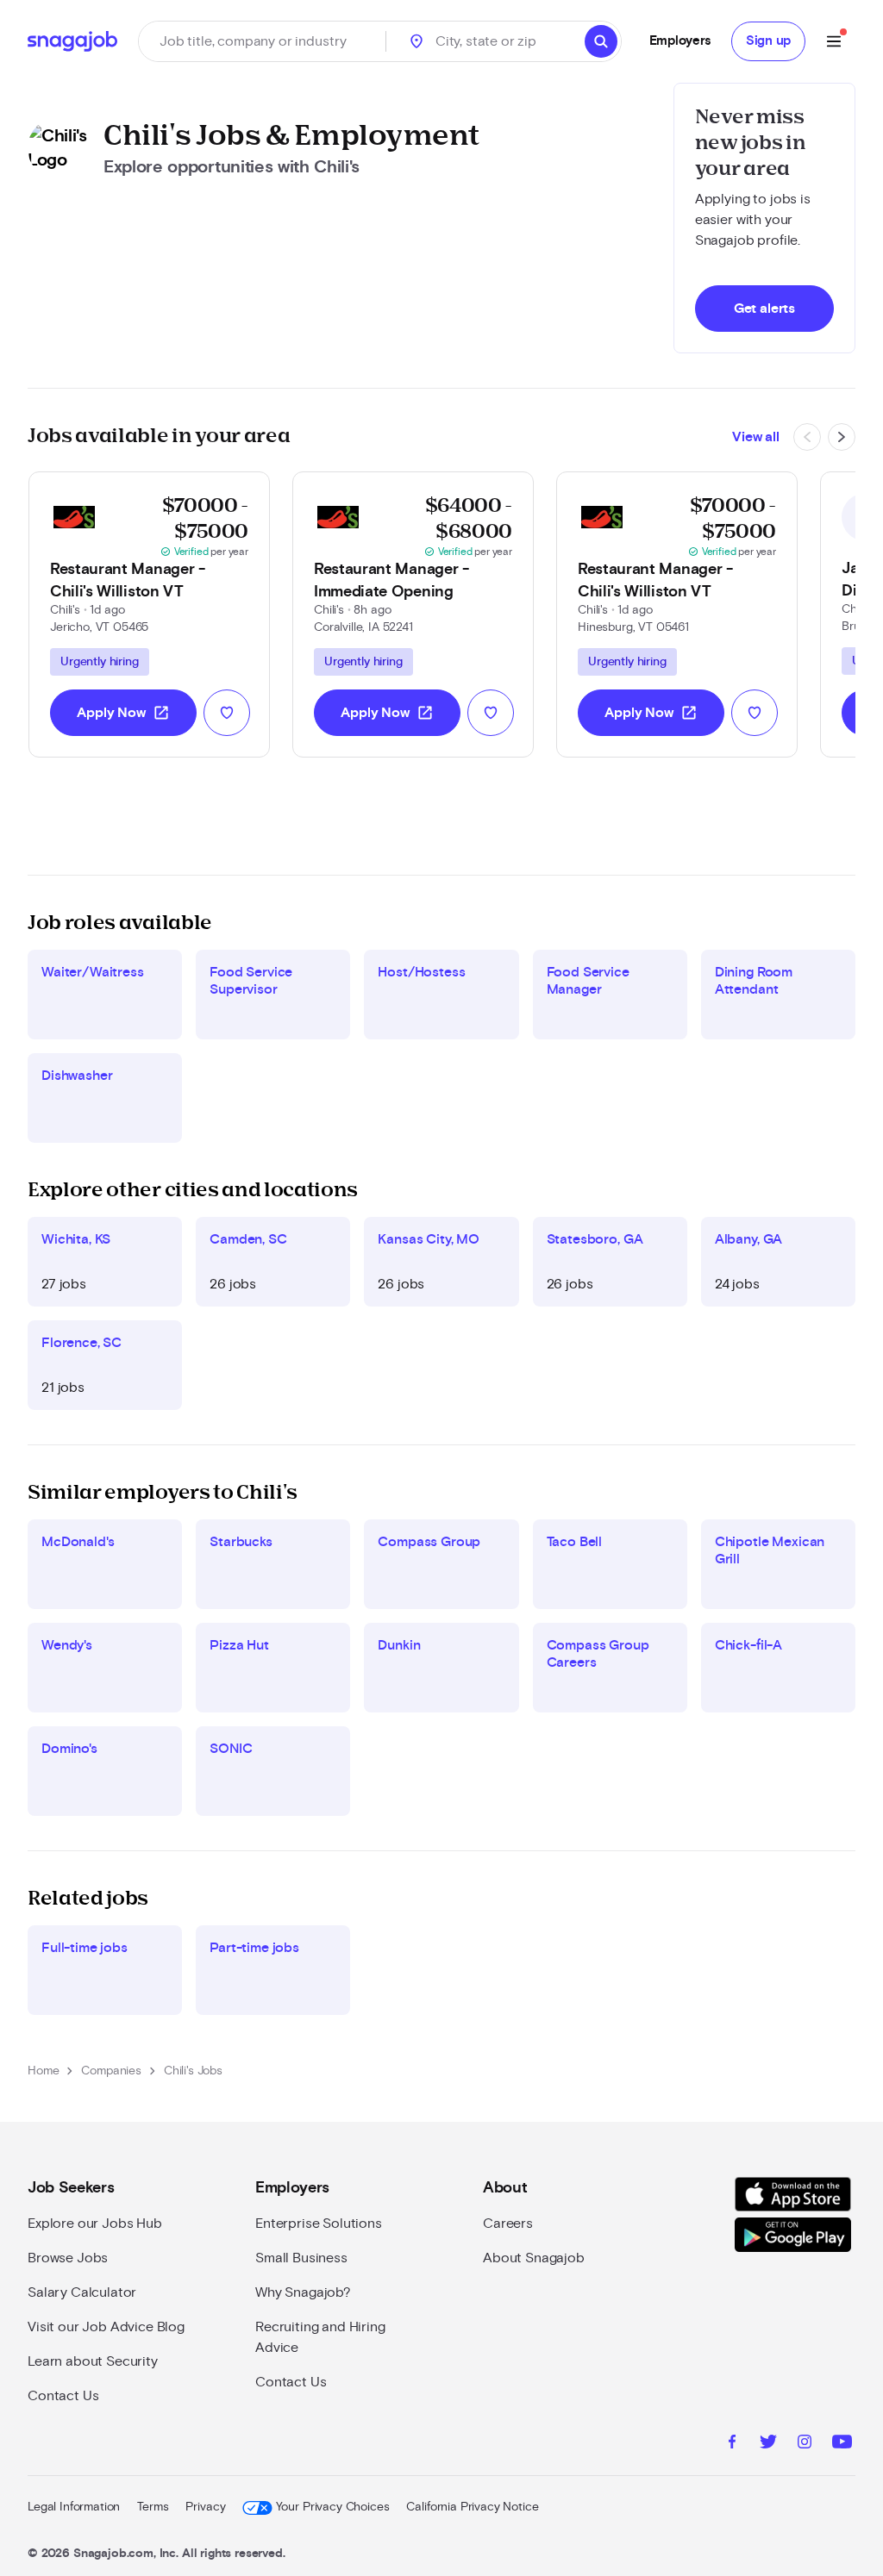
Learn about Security (93, 2361)
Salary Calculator (82, 2292)
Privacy (205, 2507)
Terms (153, 2507)
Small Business (301, 2258)
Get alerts (764, 309)
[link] (149, 614)
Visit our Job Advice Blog (106, 2327)
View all (756, 437)
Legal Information (74, 2507)
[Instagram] (805, 2444)
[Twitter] (768, 2444)
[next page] (842, 437)
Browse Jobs (68, 2258)
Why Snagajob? (303, 2292)
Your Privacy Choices (332, 2507)
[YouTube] (842, 2444)
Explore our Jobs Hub (95, 2224)
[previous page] (807, 437)
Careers (508, 2224)
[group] (100, 662)
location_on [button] (416, 41)
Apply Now (123, 713)
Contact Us (63, 2396)
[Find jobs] (601, 41)
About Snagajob (534, 2258)
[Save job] (227, 713)
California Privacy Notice (472, 2507)
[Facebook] (732, 2444)
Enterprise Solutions (319, 2224)
